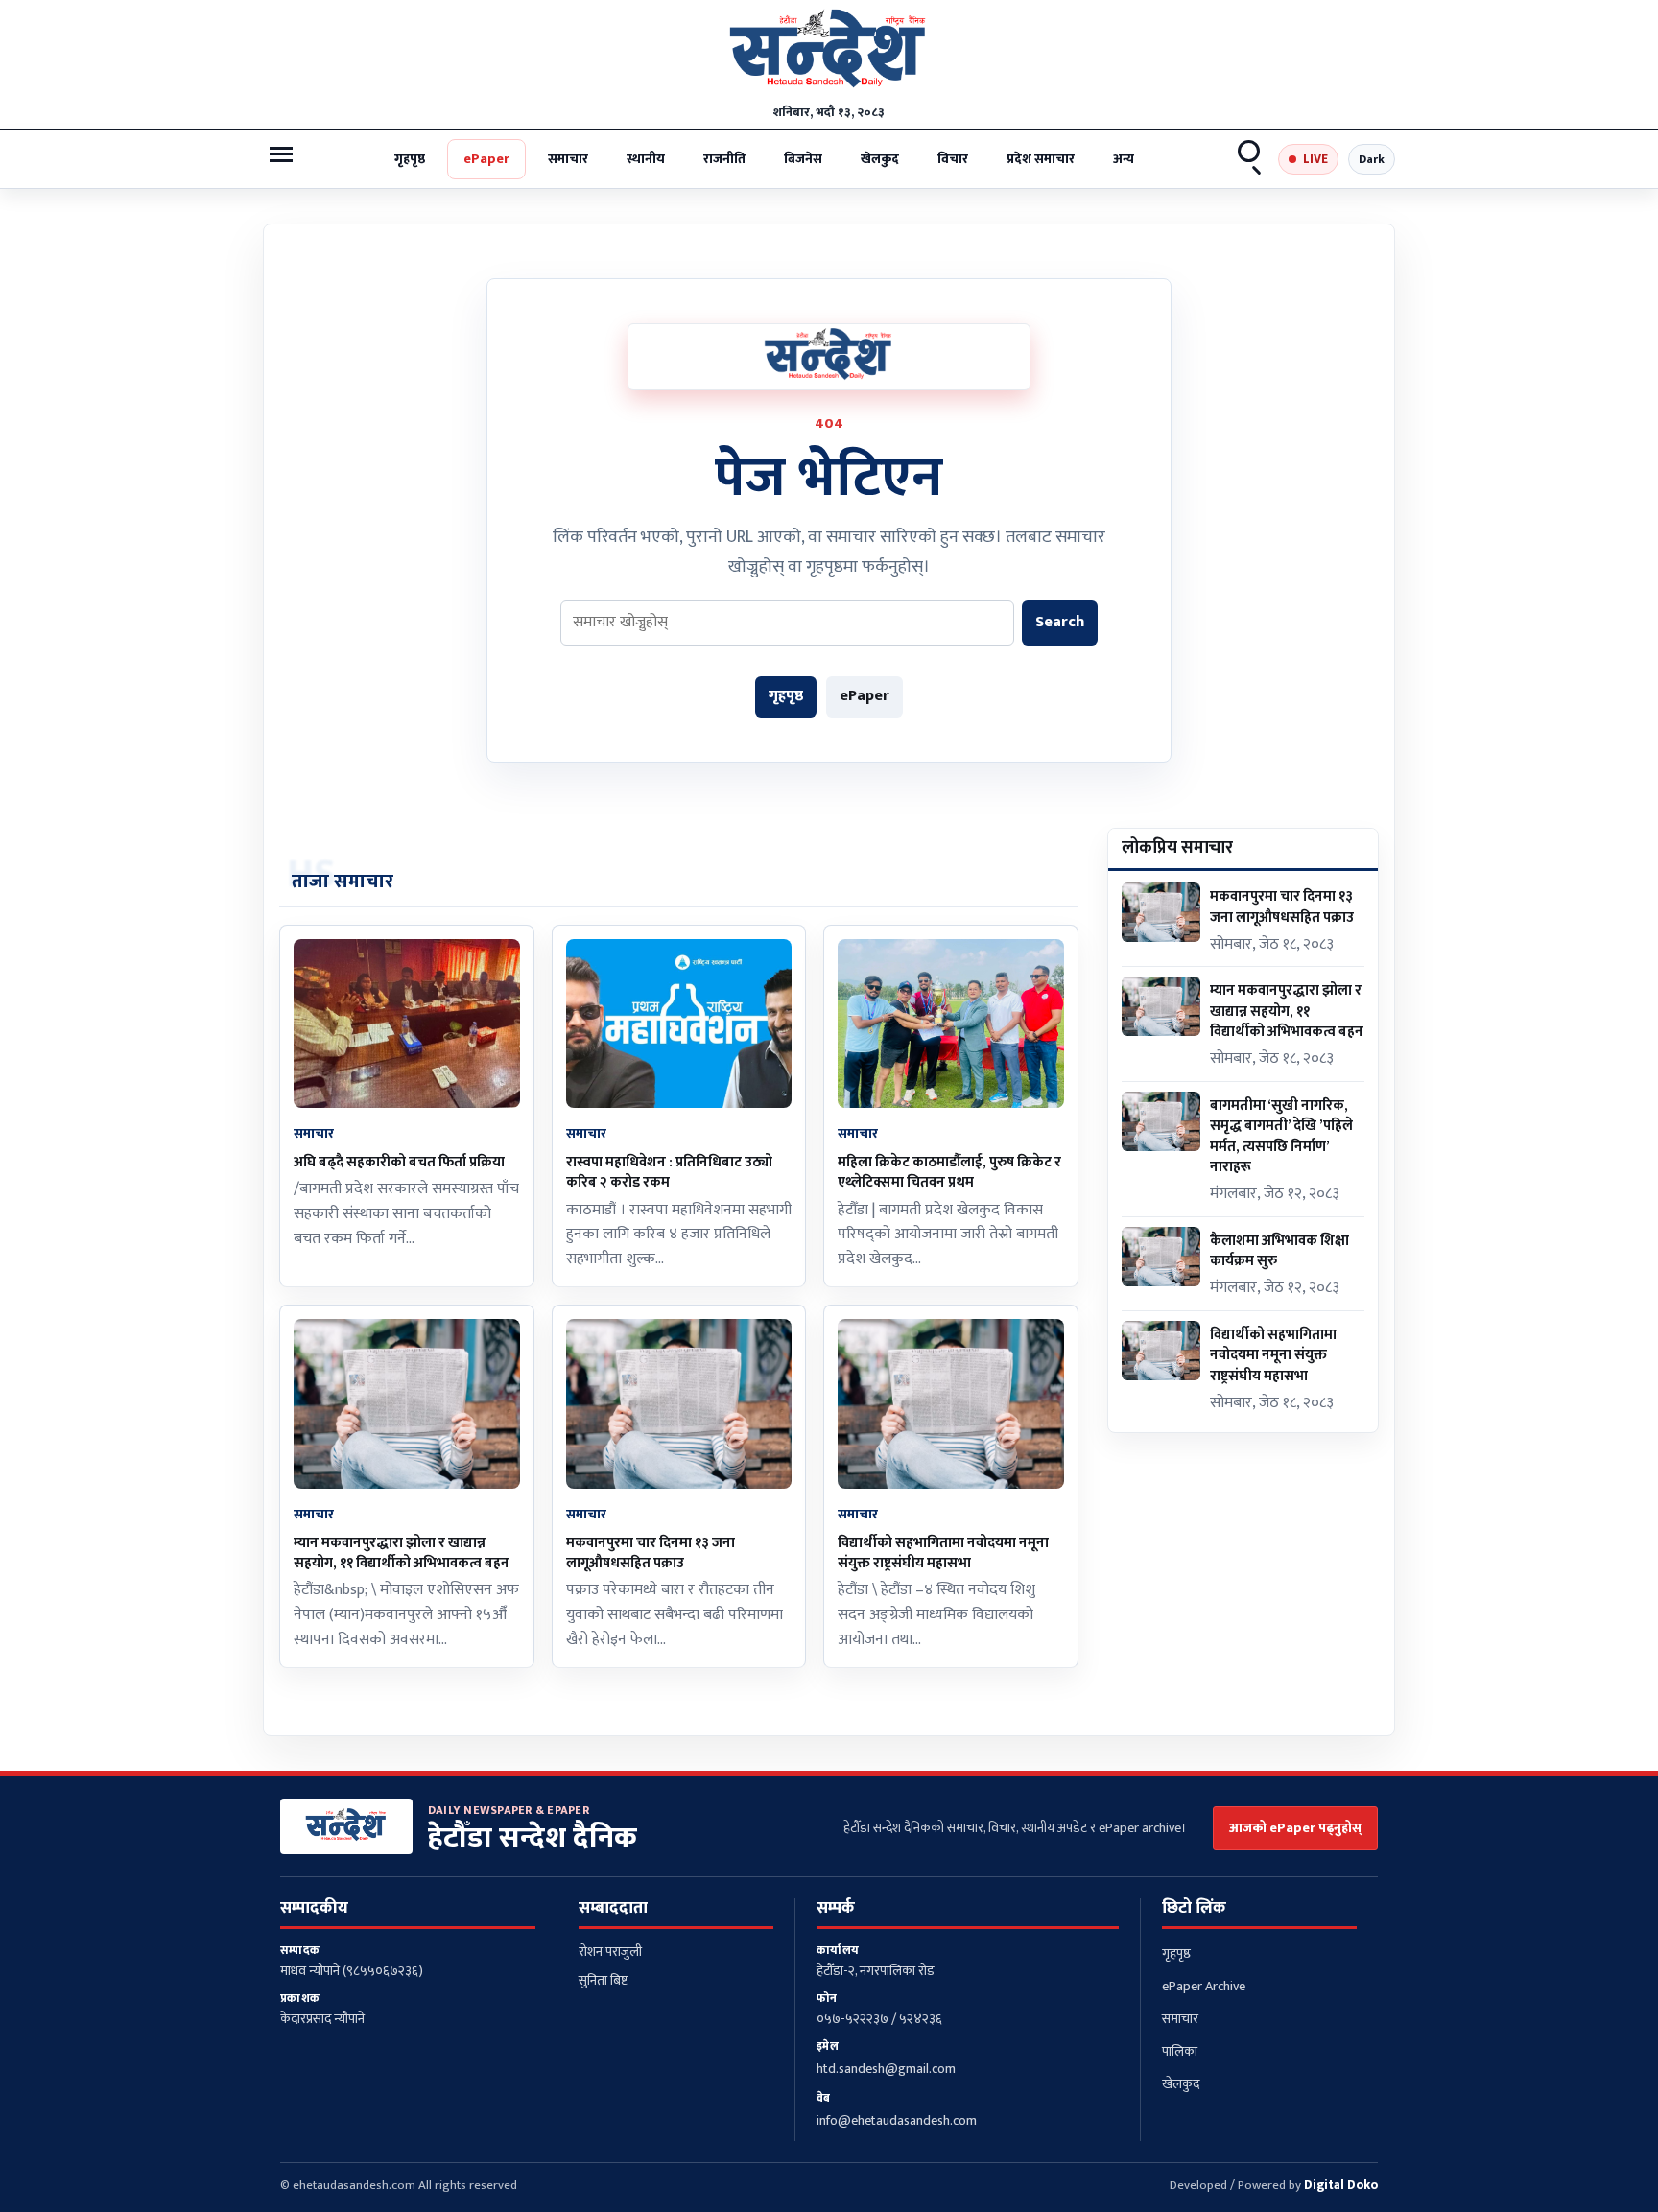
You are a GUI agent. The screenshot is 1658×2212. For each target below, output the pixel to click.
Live (1315, 159)
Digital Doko (1341, 2185)
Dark (1372, 159)
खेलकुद (880, 159)
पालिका (1180, 2051)
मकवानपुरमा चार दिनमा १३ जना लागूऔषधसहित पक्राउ (651, 1553)
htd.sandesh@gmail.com (886, 2069)
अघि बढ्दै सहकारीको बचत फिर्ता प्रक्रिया (399, 1162)
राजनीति (724, 159)
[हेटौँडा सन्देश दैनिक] (829, 53)
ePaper (486, 159)
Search (1250, 159)
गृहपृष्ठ (410, 159)
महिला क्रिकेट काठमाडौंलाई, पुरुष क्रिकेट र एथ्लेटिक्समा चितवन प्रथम (949, 1172)
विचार (953, 159)
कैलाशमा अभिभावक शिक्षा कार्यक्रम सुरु (1279, 1251)
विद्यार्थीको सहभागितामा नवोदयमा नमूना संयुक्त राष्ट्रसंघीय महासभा (943, 1553)
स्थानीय (646, 159)
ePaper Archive (1204, 1986)
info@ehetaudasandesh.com (897, 2120)
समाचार (568, 159)
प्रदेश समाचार (1041, 159)
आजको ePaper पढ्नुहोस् (1295, 1828)
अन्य (1124, 159)
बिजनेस (803, 159)
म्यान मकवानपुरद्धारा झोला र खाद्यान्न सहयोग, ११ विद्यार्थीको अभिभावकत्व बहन (402, 1553)
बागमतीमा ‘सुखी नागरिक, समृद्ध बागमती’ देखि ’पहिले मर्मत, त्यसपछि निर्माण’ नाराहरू (1281, 1136)
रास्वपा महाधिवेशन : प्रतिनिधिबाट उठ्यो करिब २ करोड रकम (669, 1172)
